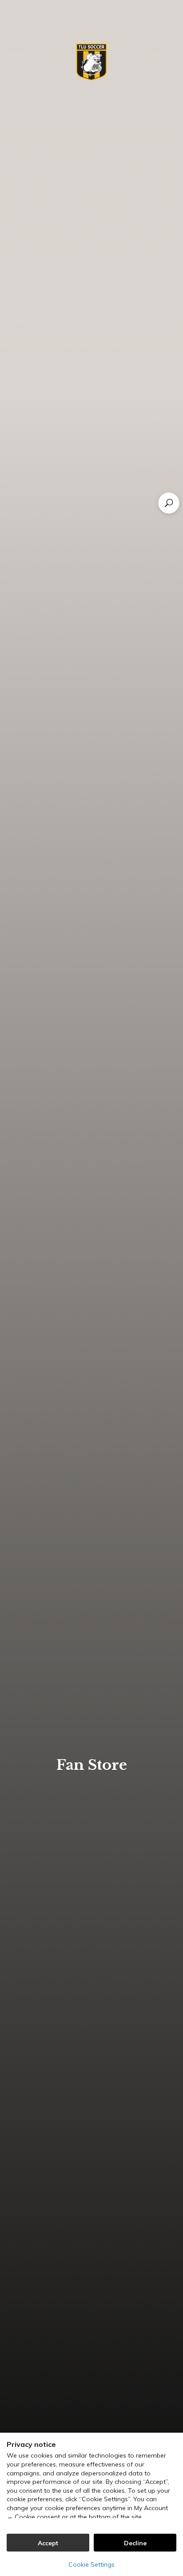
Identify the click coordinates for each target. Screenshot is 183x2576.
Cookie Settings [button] (91, 2564)
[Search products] (169, 503)
